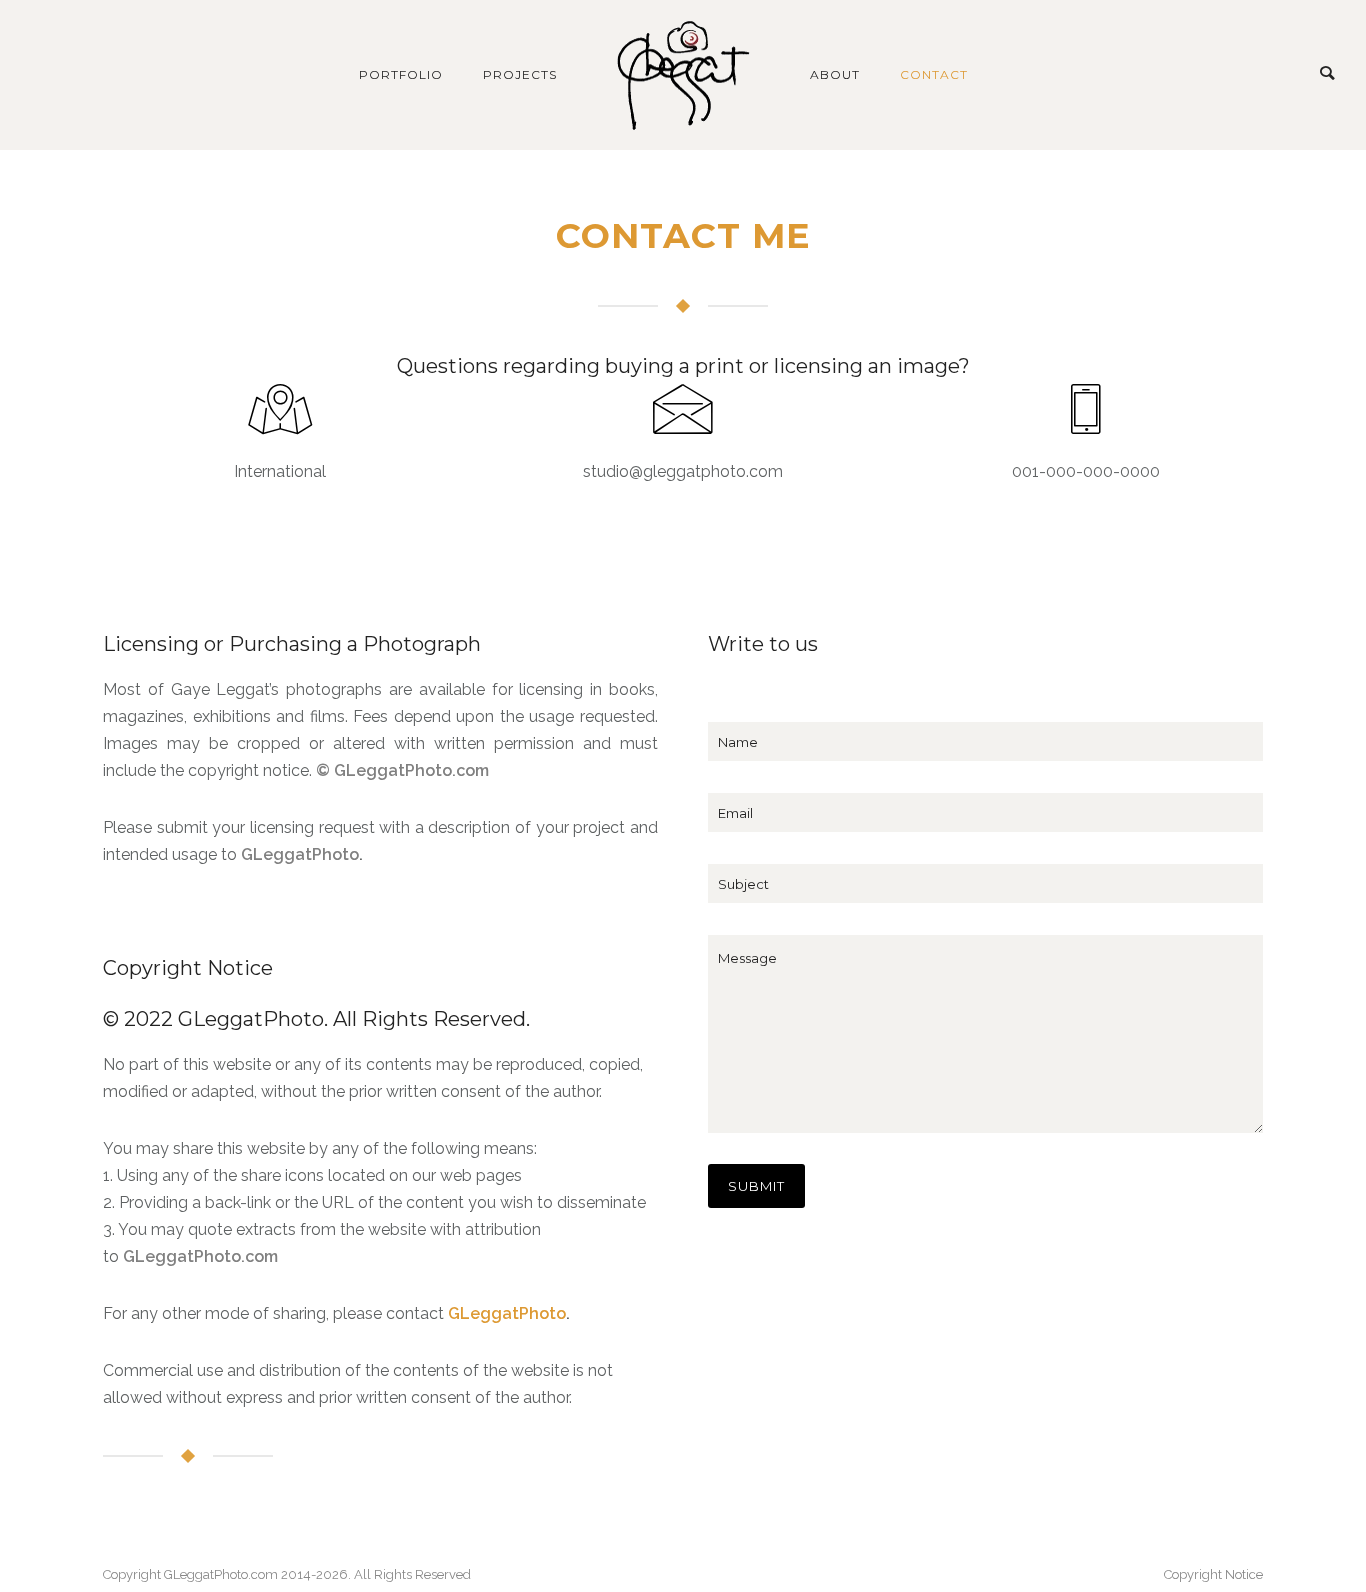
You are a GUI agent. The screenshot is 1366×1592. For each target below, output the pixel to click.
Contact (934, 74)
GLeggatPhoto (300, 854)
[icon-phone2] (1086, 411)
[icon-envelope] (682, 411)
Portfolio (401, 74)
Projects (520, 74)
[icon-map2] (280, 411)
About (835, 74)
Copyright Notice (1213, 1574)
